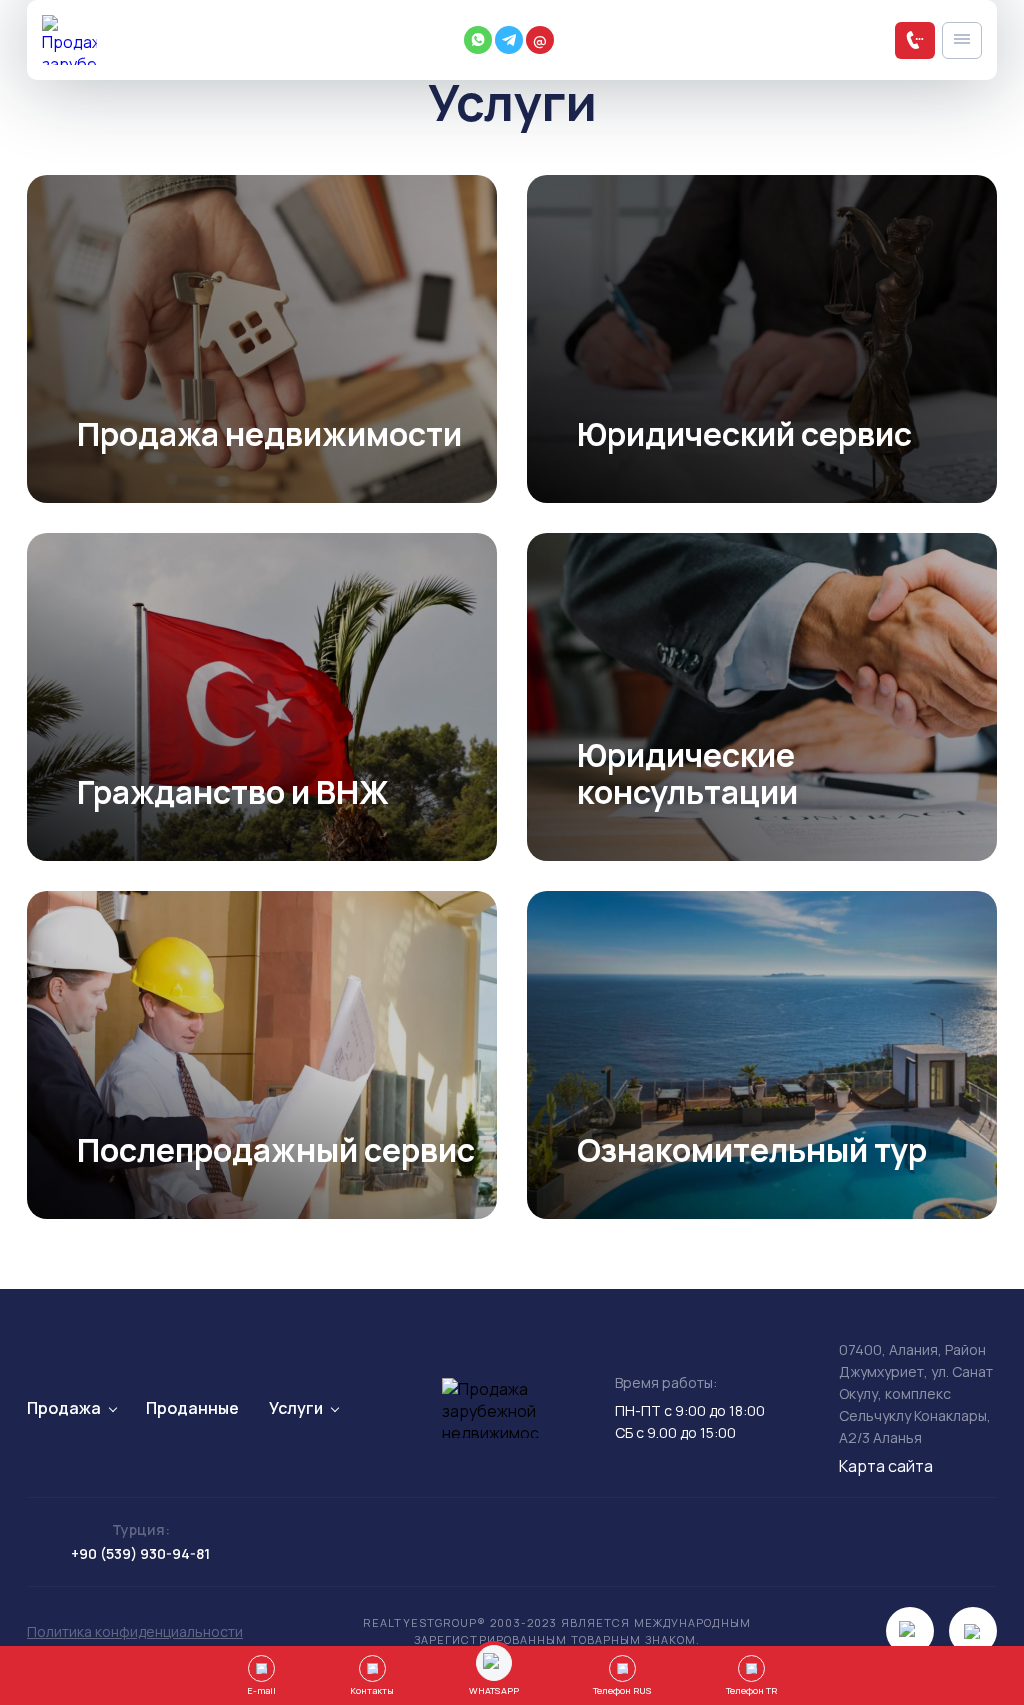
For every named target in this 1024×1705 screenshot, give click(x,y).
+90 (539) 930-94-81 (140, 1553)
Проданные (192, 1408)
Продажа (64, 1408)
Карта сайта (886, 1466)
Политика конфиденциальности (135, 1631)
